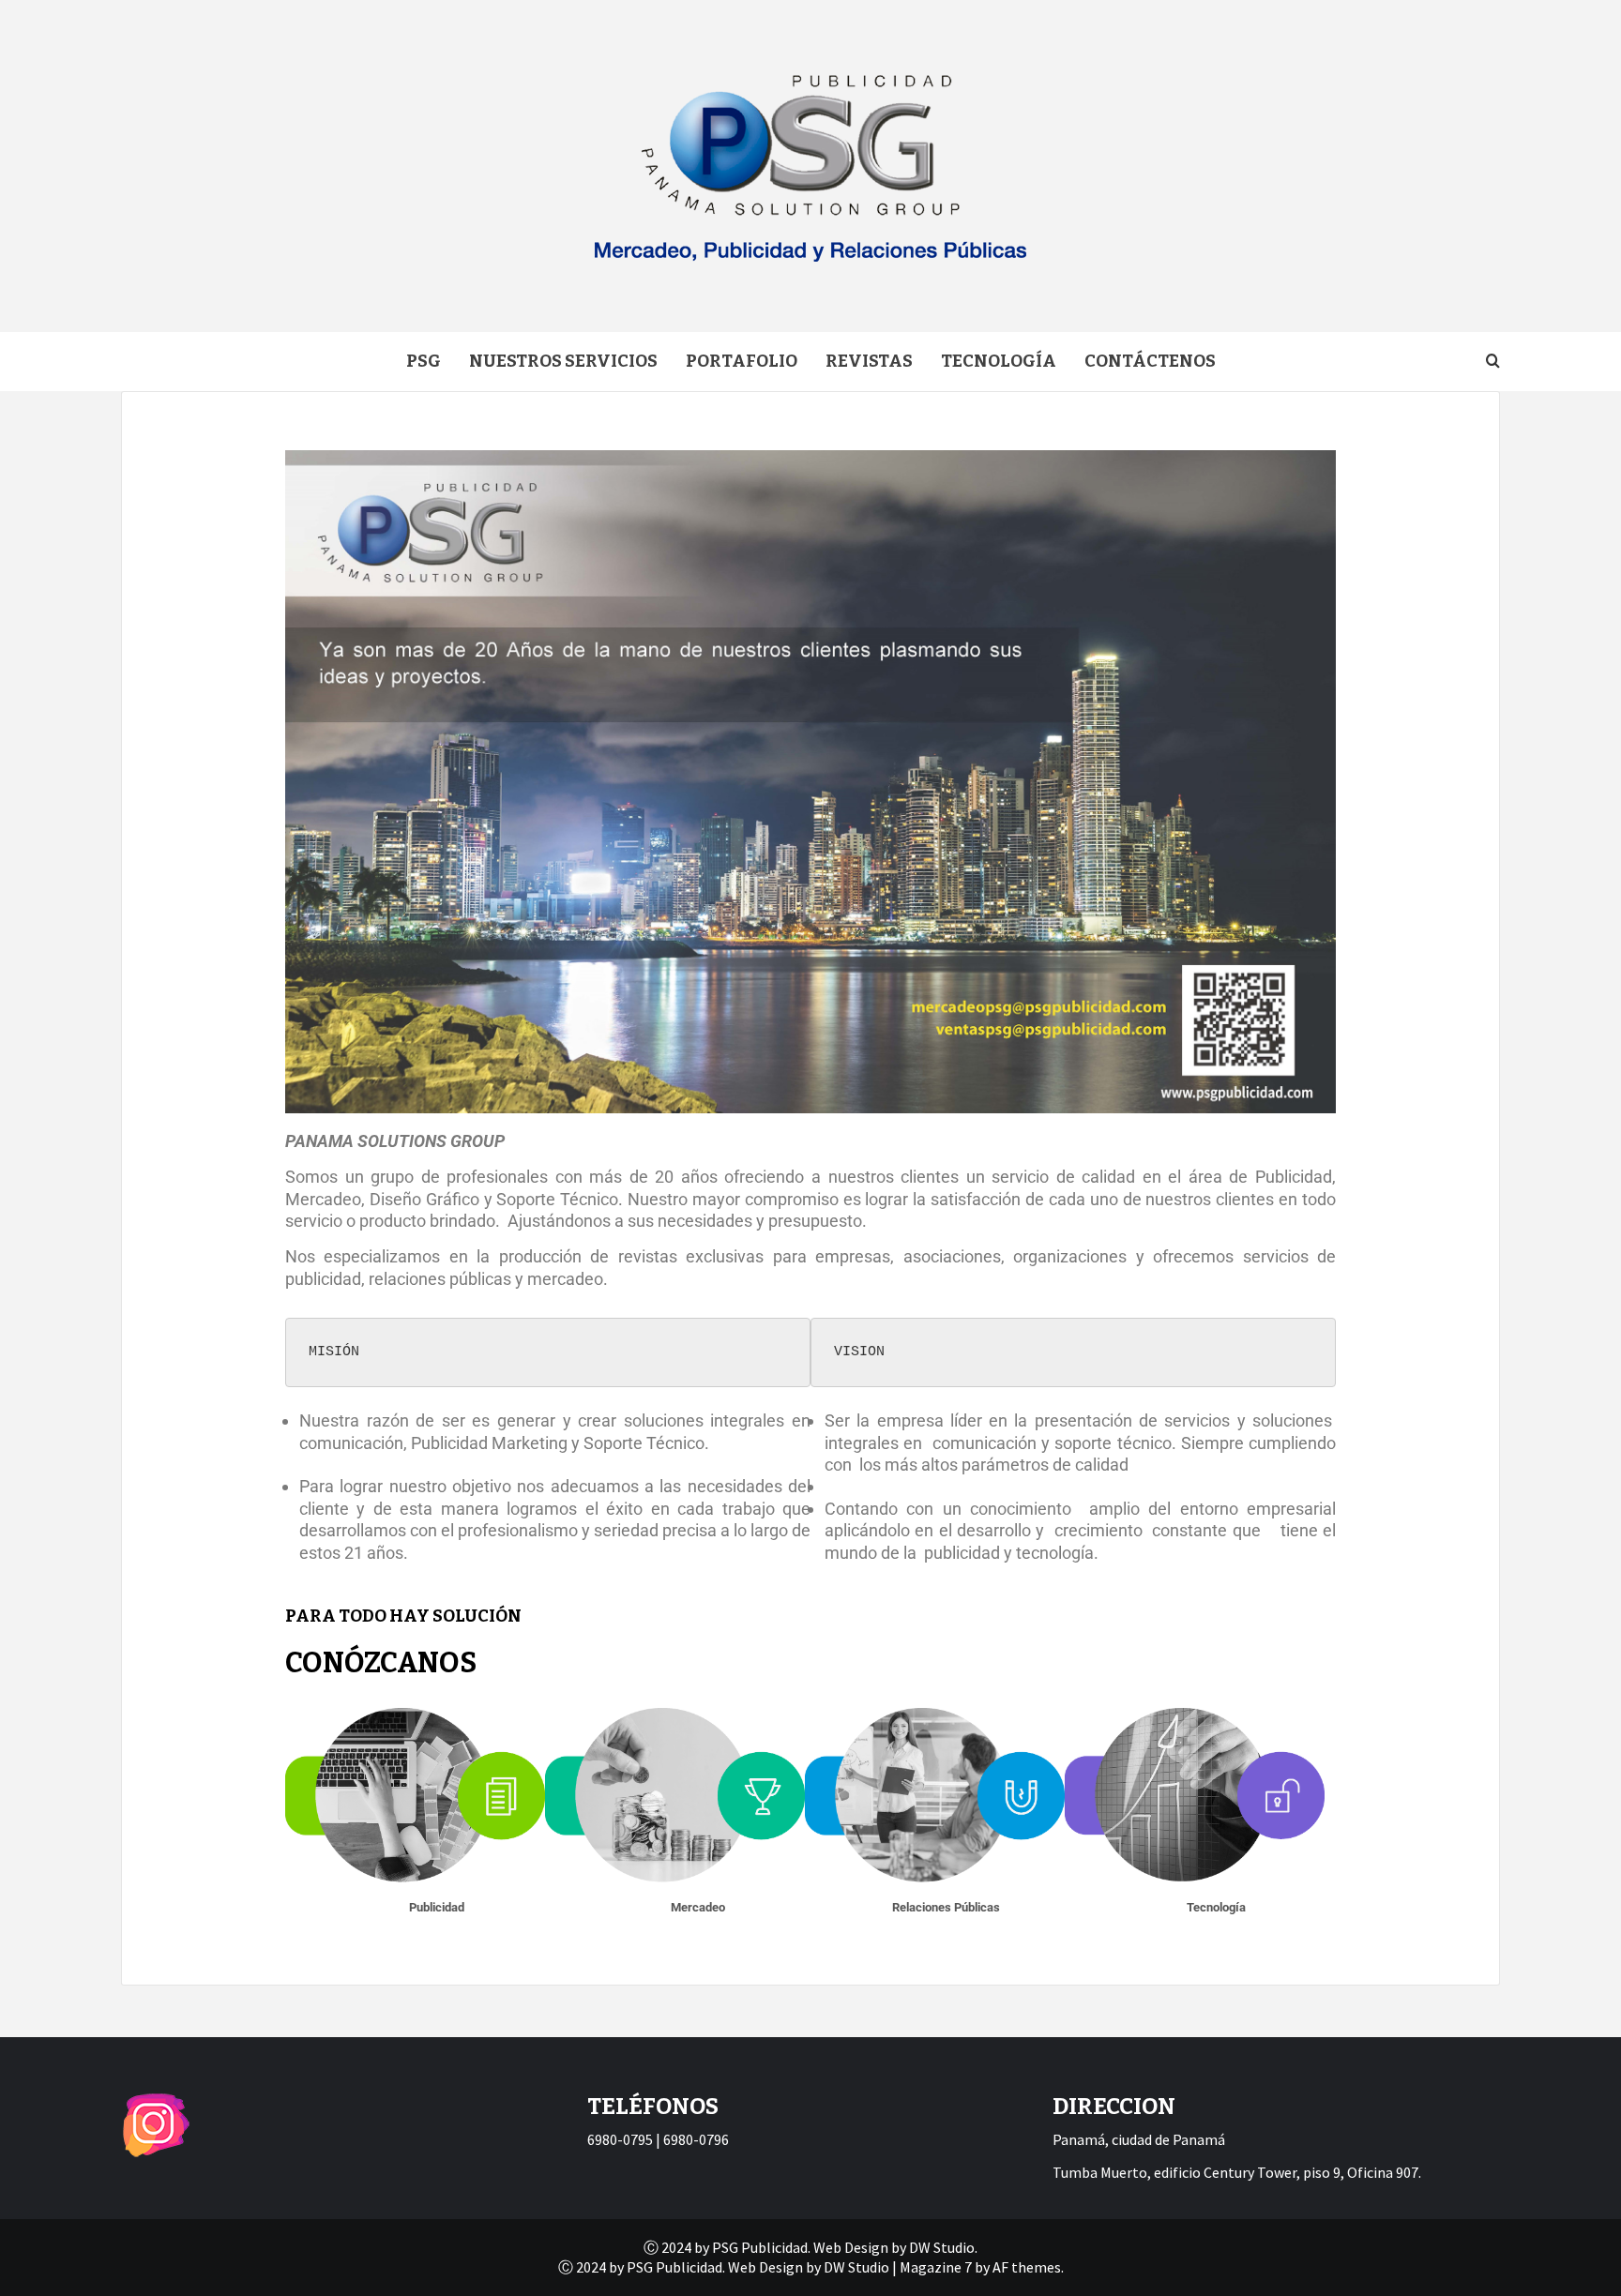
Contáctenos (1150, 361)
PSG (424, 361)
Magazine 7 (936, 2267)
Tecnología (999, 361)
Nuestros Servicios (563, 361)
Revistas (869, 361)
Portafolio (742, 361)
